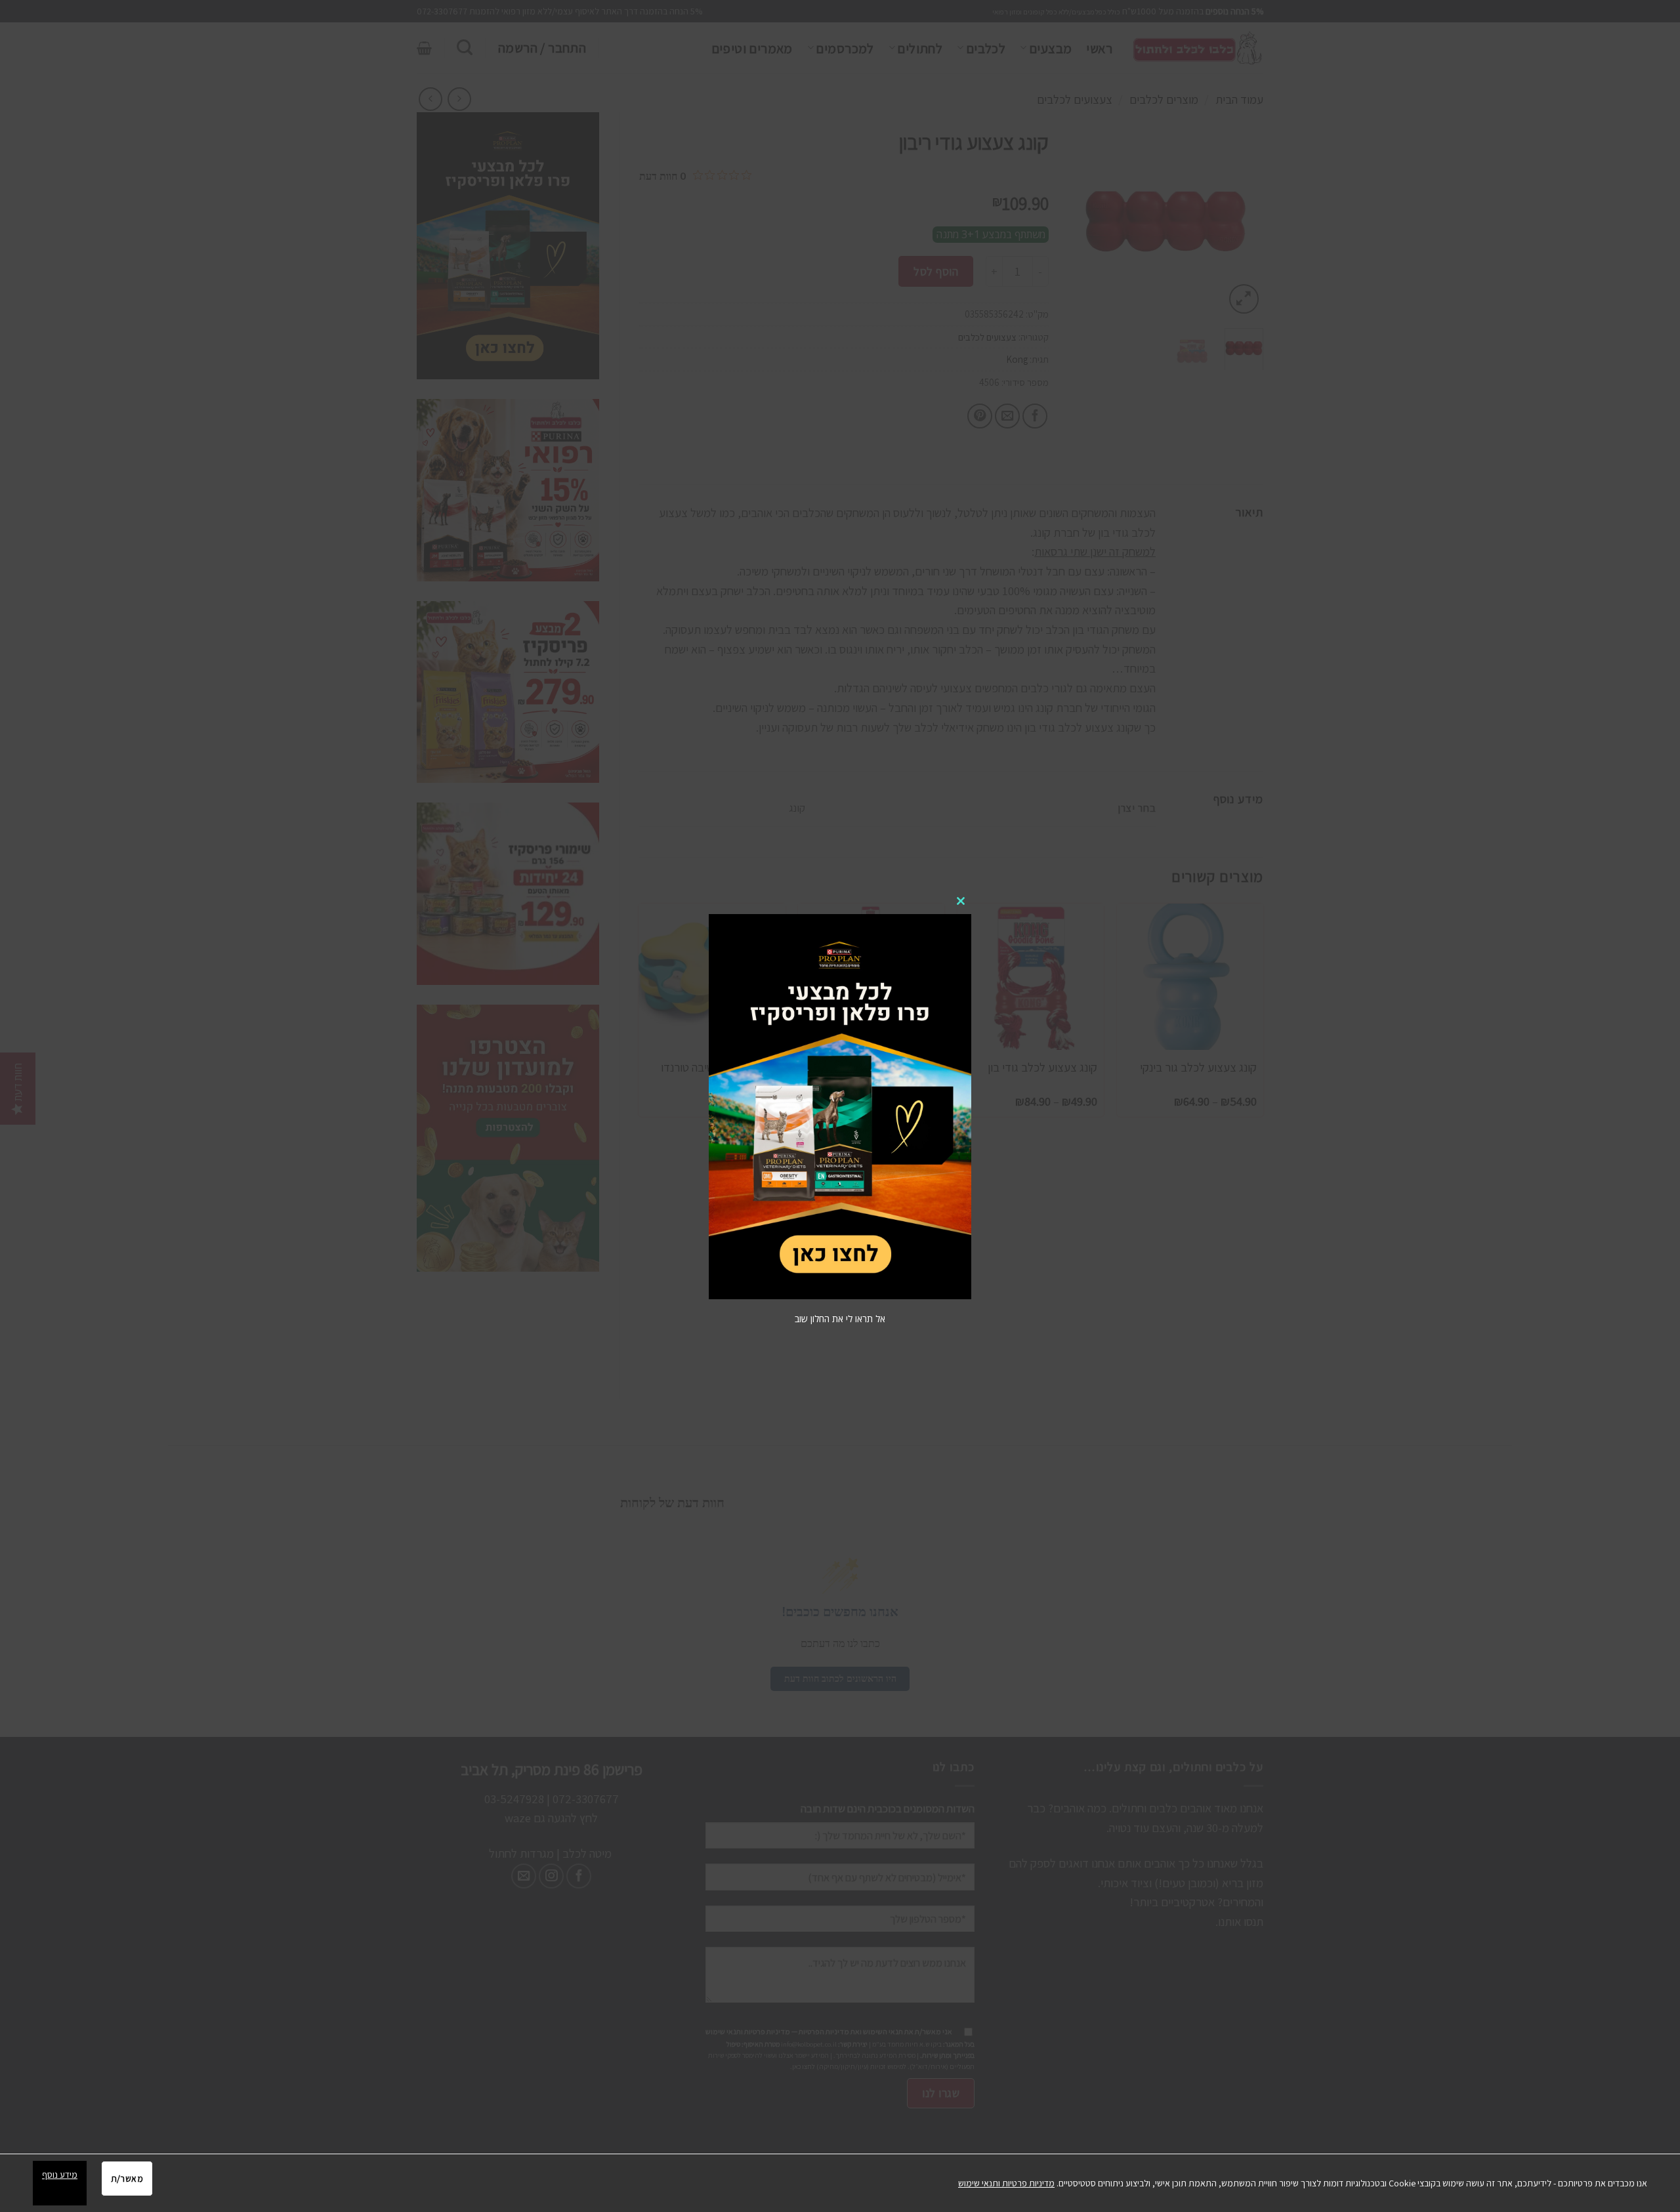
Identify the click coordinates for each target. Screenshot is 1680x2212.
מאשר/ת (127, 2179)
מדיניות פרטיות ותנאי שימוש (1006, 2183)
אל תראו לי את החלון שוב (840, 1319)
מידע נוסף (60, 2175)
